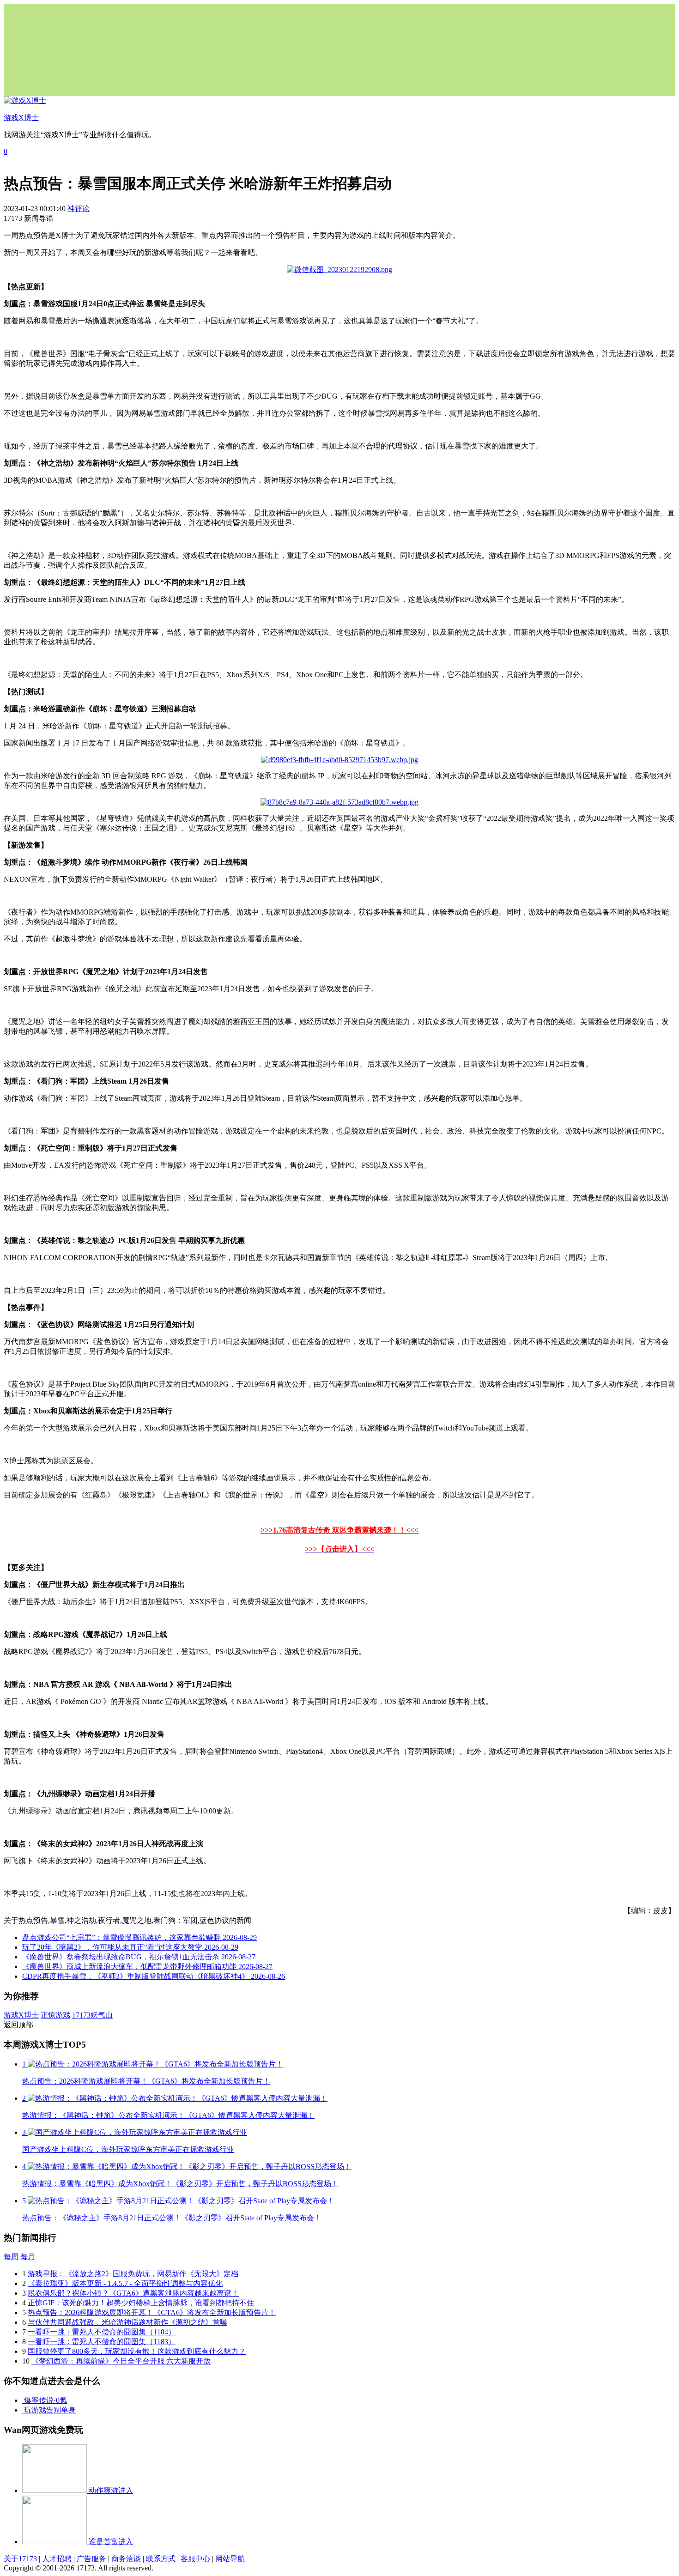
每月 (28, 2257)
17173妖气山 (92, 2015)
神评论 (79, 209)
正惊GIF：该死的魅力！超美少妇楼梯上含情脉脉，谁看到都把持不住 (141, 2303)
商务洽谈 (126, 2559)
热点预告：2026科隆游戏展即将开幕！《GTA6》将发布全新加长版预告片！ (152, 2312)
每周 (11, 2257)
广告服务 (91, 2559)
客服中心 (195, 2559)
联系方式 (161, 2559)
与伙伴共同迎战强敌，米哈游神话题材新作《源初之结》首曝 (127, 2322)
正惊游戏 (55, 2015)
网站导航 (230, 2559)
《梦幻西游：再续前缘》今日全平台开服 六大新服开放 (121, 2361)
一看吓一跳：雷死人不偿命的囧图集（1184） (102, 2332)
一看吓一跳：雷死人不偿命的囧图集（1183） (102, 2342)
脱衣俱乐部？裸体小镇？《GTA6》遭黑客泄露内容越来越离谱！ (133, 2293)
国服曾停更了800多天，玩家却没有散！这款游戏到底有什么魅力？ (137, 2351)
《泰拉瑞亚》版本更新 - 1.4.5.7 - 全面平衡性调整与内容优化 (125, 2283)
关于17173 (20, 2559)
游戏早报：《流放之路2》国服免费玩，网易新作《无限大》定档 (133, 2274)
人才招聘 (57, 2559)
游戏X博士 (21, 2015)
